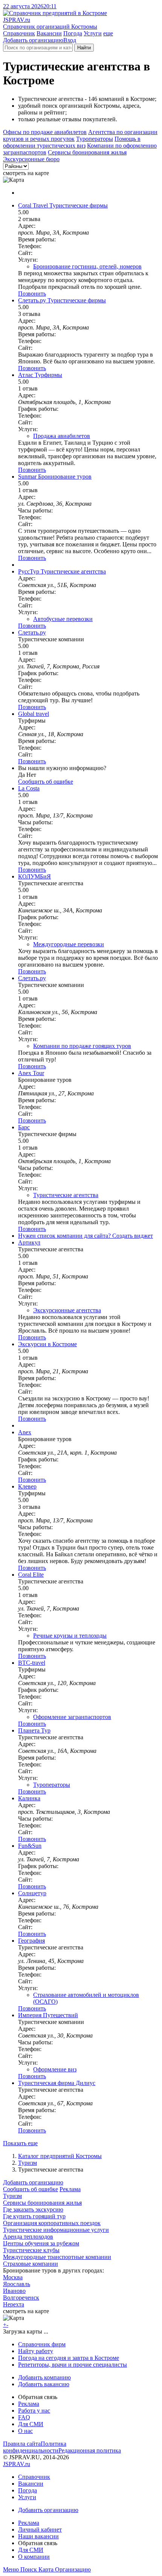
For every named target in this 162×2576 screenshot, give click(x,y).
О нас (25, 2431)
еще (108, 33)
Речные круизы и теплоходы (70, 1636)
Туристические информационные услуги (56, 2230)
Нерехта (14, 2304)
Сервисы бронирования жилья (87, 152)
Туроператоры (95, 139)
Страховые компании (31, 2264)
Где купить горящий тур (34, 2216)
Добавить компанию (44, 2377)
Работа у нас (34, 2411)
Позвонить (32, 294)
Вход (70, 40)
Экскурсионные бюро (31, 159)
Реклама (70, 2189)
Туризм (28, 2163)
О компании (34, 2557)
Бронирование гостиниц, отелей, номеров (87, 266)
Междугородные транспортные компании (57, 2257)
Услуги (93, 33)
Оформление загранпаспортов (72, 1717)
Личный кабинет (40, 2529)
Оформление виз (55, 2069)
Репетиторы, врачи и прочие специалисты (73, 2365)
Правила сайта (22, 2444)
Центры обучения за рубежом (41, 2243)
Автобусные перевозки (63, 619)
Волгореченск (21, 2298)
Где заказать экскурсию (33, 2209)
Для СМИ (31, 2424)
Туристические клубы (31, 2250)
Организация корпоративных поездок (52, 2223)
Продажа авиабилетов (62, 436)
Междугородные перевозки (69, 944)
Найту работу (36, 2351)
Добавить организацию (33, 40)
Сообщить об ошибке (31, 2189)
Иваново (14, 2291)
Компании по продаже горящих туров (82, 1046)
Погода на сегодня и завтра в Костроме (69, 2358)
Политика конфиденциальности (35, 2447)
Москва (13, 2277)
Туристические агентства (66, 1195)
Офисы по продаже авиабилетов (45, 132)
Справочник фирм (42, 2344)
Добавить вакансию (44, 2384)
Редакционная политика (90, 2450)
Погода (73, 33)
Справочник (19, 33)
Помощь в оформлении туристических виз (72, 142)
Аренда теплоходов (28, 2237)
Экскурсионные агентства (67, 1310)
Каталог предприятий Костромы (60, 2156)
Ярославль (17, 2284)
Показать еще (20, 2143)
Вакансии (49, 33)
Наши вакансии (38, 2536)
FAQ (24, 2417)
